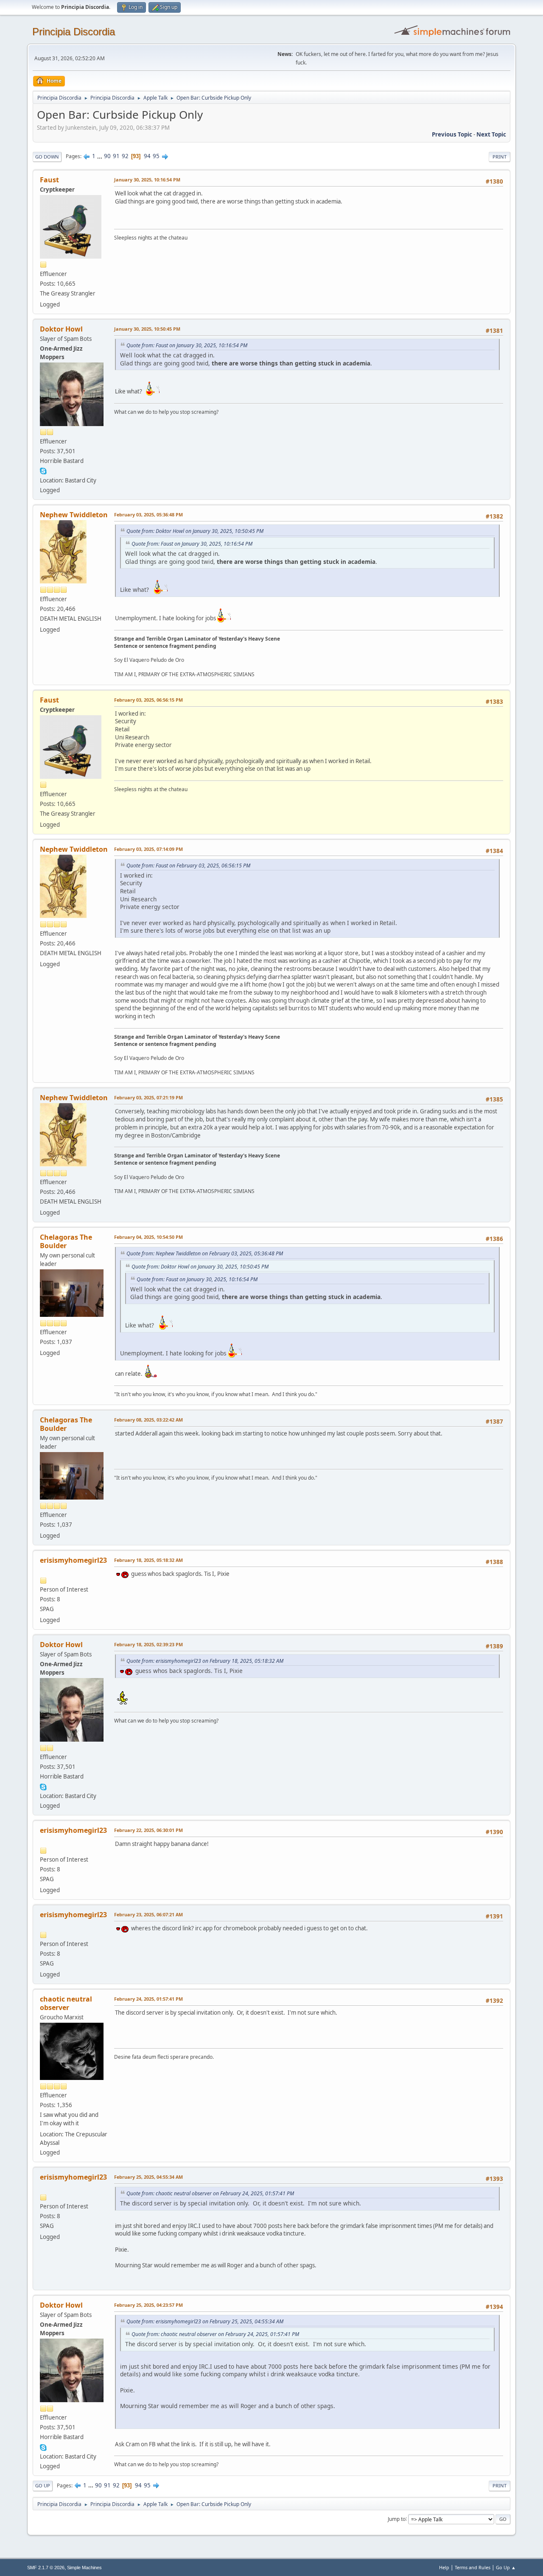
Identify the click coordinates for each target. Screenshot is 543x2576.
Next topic (491, 134)
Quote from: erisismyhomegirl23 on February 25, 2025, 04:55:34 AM (205, 2321)
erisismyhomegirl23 (73, 1560)
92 (125, 156)
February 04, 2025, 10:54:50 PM (148, 1237)
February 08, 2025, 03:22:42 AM (148, 1420)
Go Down (47, 157)
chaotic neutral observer (66, 2003)
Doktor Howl (61, 329)
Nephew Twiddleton (74, 515)
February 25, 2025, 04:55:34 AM (148, 2177)
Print (500, 157)
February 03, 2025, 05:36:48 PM (148, 514)
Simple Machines (84, 2568)
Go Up (43, 2485)
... (100, 156)
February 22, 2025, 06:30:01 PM (148, 1830)
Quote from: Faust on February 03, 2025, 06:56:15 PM (188, 866)
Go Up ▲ (506, 2567)
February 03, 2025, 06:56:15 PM (148, 700)
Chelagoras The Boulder (66, 1241)
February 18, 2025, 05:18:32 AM (148, 1560)
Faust (49, 180)
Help (444, 2567)
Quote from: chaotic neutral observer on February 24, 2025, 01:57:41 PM (210, 2193)
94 (147, 156)
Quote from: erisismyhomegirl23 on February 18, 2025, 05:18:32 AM (205, 1661)
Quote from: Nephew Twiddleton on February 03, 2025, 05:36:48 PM (205, 1253)
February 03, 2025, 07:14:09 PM (148, 849)
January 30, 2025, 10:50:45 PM (147, 329)
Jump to (397, 2519)
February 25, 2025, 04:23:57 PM (148, 2305)
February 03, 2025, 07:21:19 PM (148, 1097)
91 (116, 156)
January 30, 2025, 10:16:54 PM (147, 180)
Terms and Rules (473, 2567)
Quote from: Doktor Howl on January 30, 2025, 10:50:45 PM (195, 531)
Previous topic (452, 134)
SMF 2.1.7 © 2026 (46, 2568)
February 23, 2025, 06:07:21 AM (148, 1914)
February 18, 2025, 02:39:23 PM (148, 1644)
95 (156, 156)
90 (107, 156)
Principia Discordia (74, 32)
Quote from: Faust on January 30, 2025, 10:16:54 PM (187, 345)
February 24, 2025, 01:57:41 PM (148, 1999)
